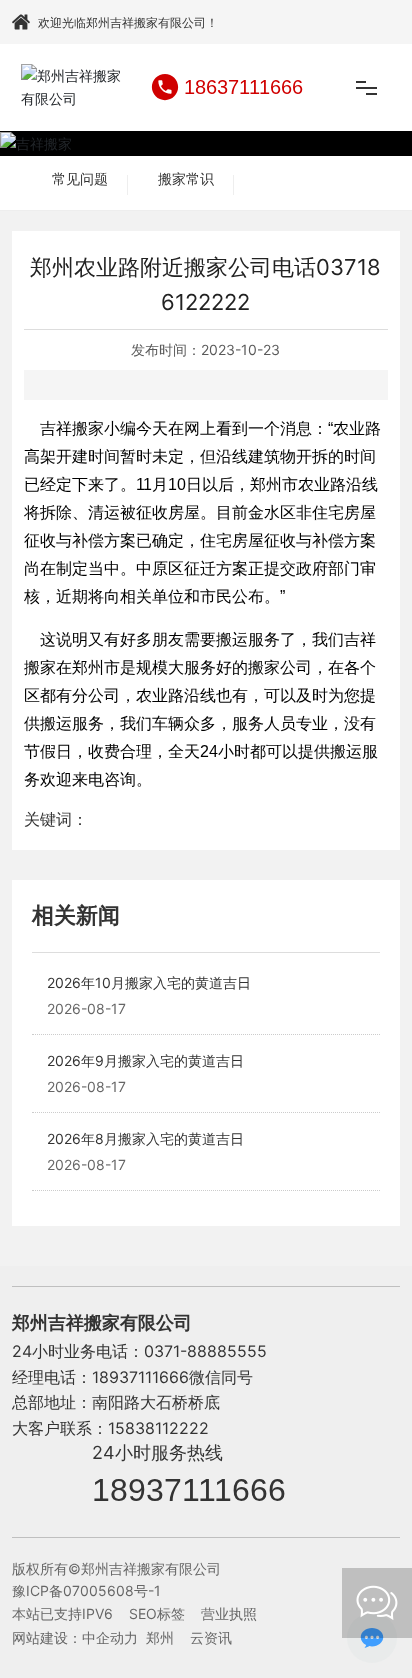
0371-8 (170, 1351)
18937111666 (189, 1490)
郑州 (160, 1637)
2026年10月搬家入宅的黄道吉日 (149, 982)
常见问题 (80, 179)
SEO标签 (157, 1613)
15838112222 (158, 1428)
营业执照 (229, 1613)
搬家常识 (186, 179)
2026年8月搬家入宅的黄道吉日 (145, 1138)
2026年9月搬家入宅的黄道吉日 (145, 1060)
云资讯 (211, 1637)
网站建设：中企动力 (75, 1637)
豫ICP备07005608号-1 (86, 1590)
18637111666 (243, 87)
